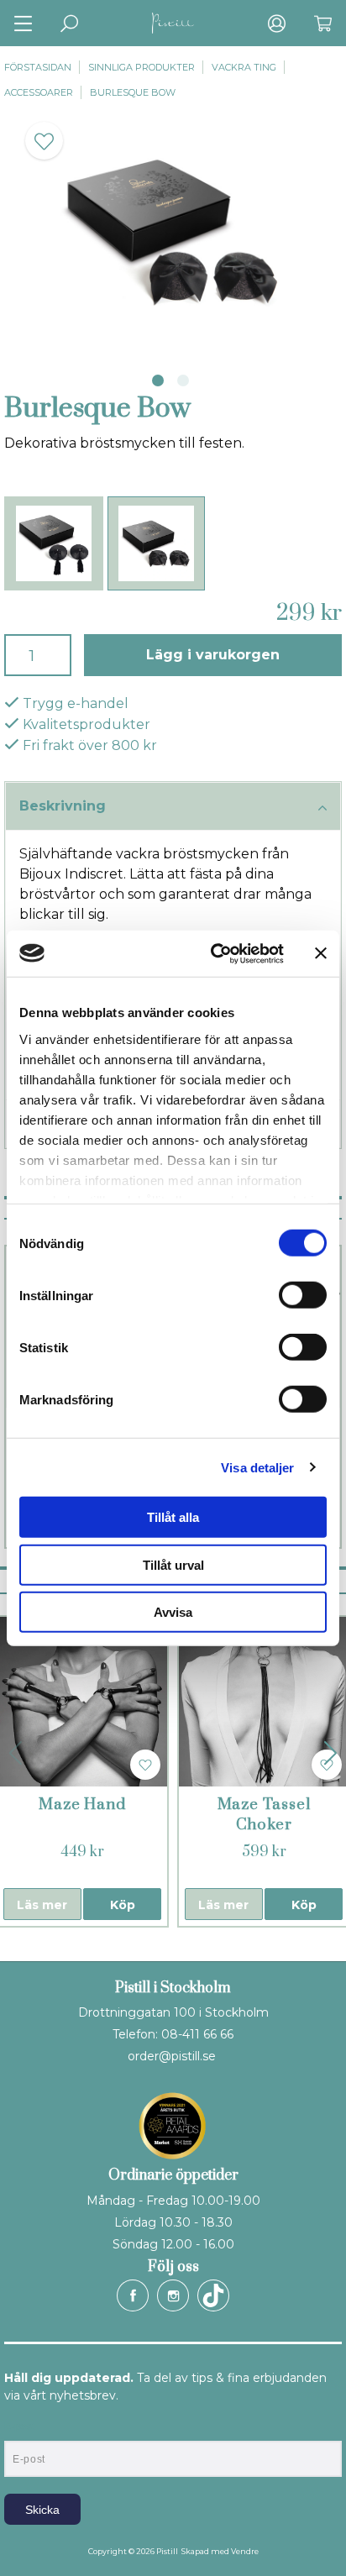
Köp (123, 1905)
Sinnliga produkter (142, 67)
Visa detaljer (257, 1467)
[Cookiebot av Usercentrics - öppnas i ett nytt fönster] (214, 953)
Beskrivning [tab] (63, 806)
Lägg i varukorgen (213, 655)
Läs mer (42, 1905)
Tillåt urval (173, 1564)
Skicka (42, 2510)
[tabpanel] (173, 231)
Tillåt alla (173, 1517)
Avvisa (173, 1612)
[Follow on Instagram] (173, 2295)
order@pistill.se (172, 2056)
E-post (20, 2426)
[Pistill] (173, 23)
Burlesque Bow (133, 92)
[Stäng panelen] (321, 953)
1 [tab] (158, 380)
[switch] (303, 1295)
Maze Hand (82, 1805)
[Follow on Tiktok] (213, 2295)
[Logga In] (277, 23)
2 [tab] (183, 380)
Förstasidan (38, 67)
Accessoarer (39, 92)
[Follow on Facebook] (133, 2295)
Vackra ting (244, 67)
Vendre (245, 2551)
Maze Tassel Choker (264, 1815)
